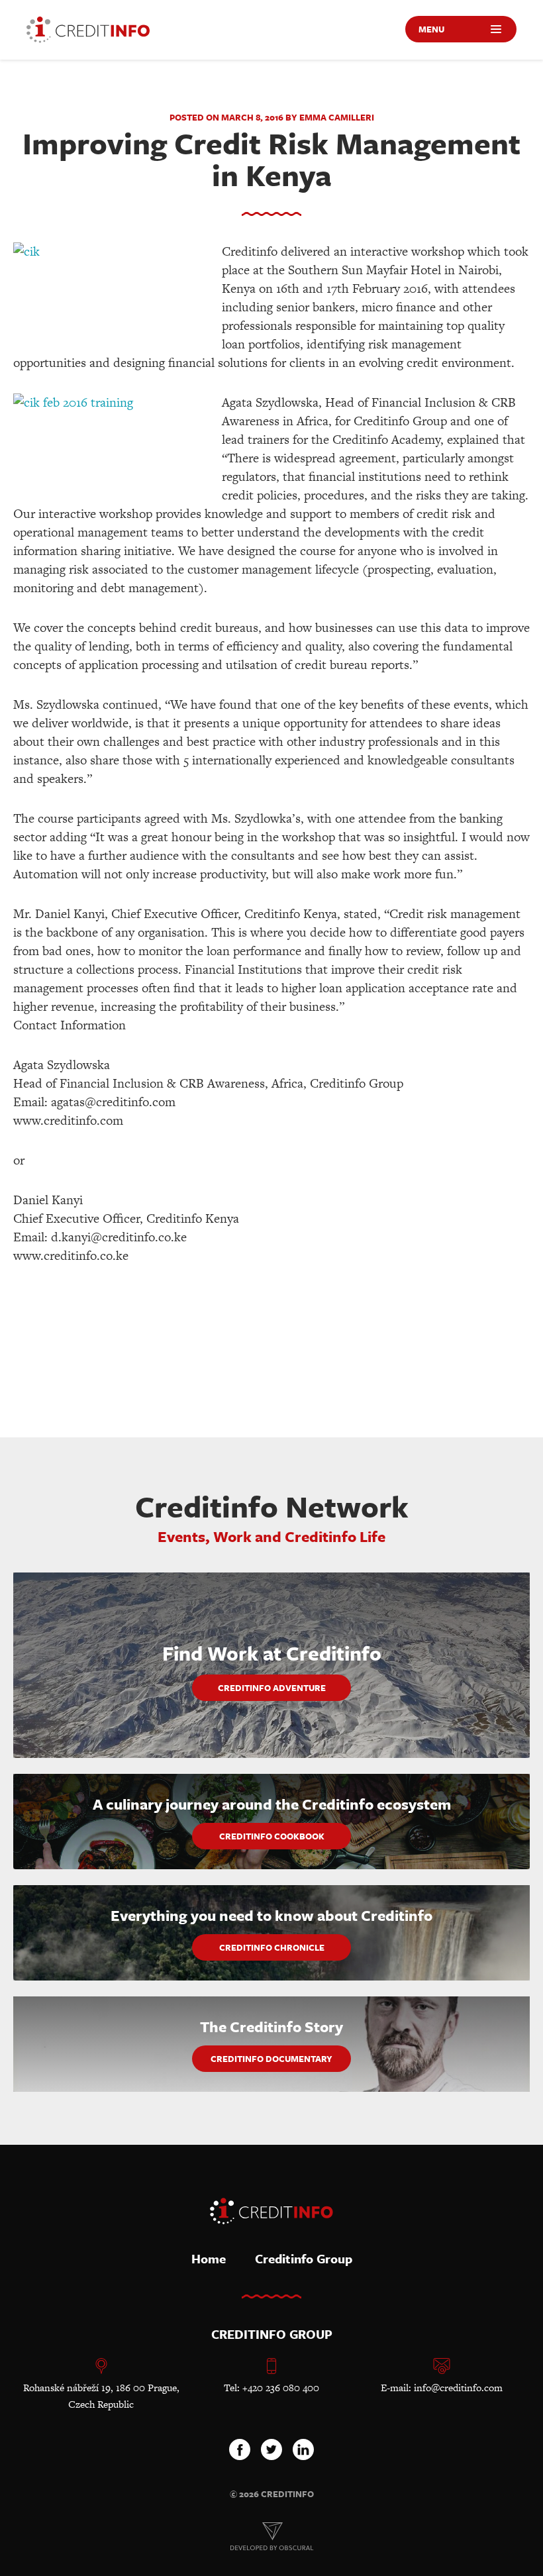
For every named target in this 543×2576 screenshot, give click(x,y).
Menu (431, 29)
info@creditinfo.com (458, 2388)
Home (209, 2258)
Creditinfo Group (304, 2258)
